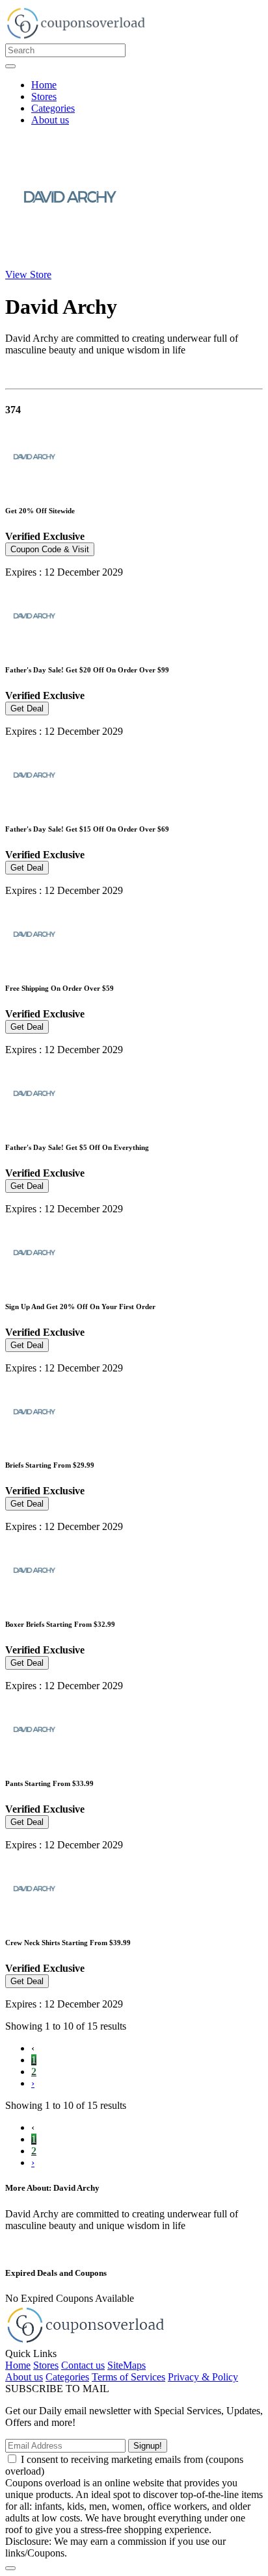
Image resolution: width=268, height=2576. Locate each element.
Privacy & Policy (203, 2377)
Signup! (148, 2446)
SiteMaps (127, 2365)
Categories (53, 108)
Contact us (83, 2365)
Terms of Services (128, 2377)
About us (50, 120)
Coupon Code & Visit (50, 549)
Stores (44, 96)
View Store (28, 274)
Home (44, 85)
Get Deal (27, 708)
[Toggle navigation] (10, 66)
